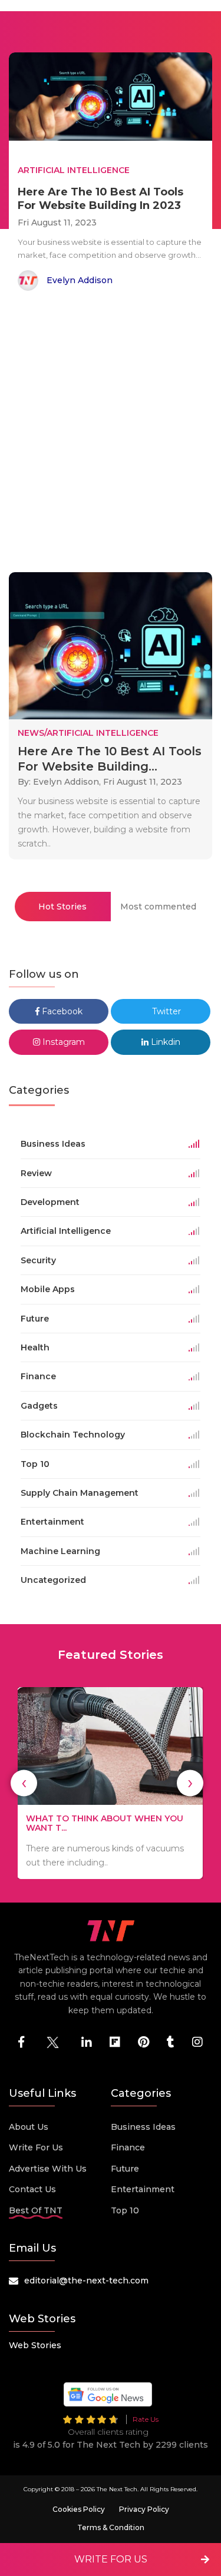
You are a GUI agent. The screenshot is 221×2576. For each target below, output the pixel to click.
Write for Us (36, 2147)
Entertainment (143, 2189)
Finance (128, 2147)
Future (125, 2169)
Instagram (62, 1042)
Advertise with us (48, 2169)
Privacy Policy (144, 2509)
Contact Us (32, 2189)
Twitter (165, 1011)
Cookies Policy (79, 2509)
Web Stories (35, 2345)
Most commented (158, 907)
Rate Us (146, 2419)
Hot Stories (62, 907)
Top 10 (125, 2210)
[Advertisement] (111, 434)
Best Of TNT (36, 2210)
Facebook (61, 1011)
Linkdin (164, 1042)
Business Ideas (143, 2127)
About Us (29, 2127)
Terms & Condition (111, 2527)
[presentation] (24, 1783)
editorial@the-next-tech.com (86, 2280)
